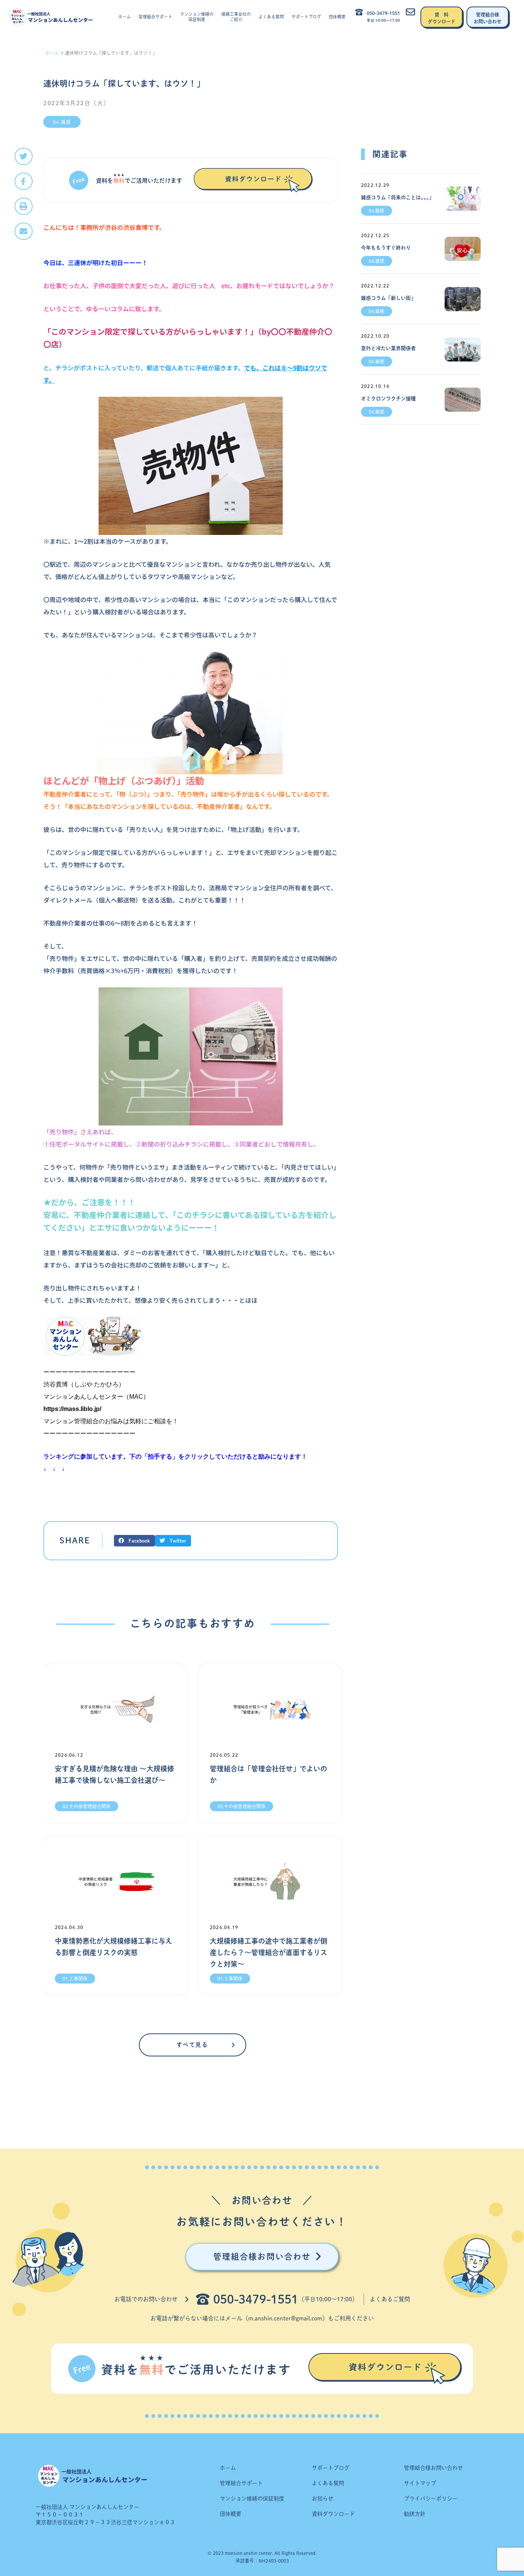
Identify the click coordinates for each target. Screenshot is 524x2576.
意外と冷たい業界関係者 (388, 348)
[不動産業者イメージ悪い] (191, 712)
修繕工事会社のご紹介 (236, 17)
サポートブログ (306, 17)
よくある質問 (271, 17)
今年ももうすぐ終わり (386, 248)
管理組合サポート (155, 17)
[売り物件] (191, 465)
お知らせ (323, 2498)
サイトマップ (420, 2483)
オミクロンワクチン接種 (388, 399)
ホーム (124, 17)
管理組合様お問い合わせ (433, 2468)
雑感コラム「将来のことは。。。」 (397, 197)
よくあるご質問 (390, 2299)
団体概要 (337, 17)
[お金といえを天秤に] (191, 1056)
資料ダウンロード (333, 2514)
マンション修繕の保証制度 (197, 17)
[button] (24, 156)
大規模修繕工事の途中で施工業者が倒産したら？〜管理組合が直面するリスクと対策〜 (269, 1952)
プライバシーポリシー (431, 2498)
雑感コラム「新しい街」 (388, 298)
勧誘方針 (415, 2514)
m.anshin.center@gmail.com (285, 2318)
